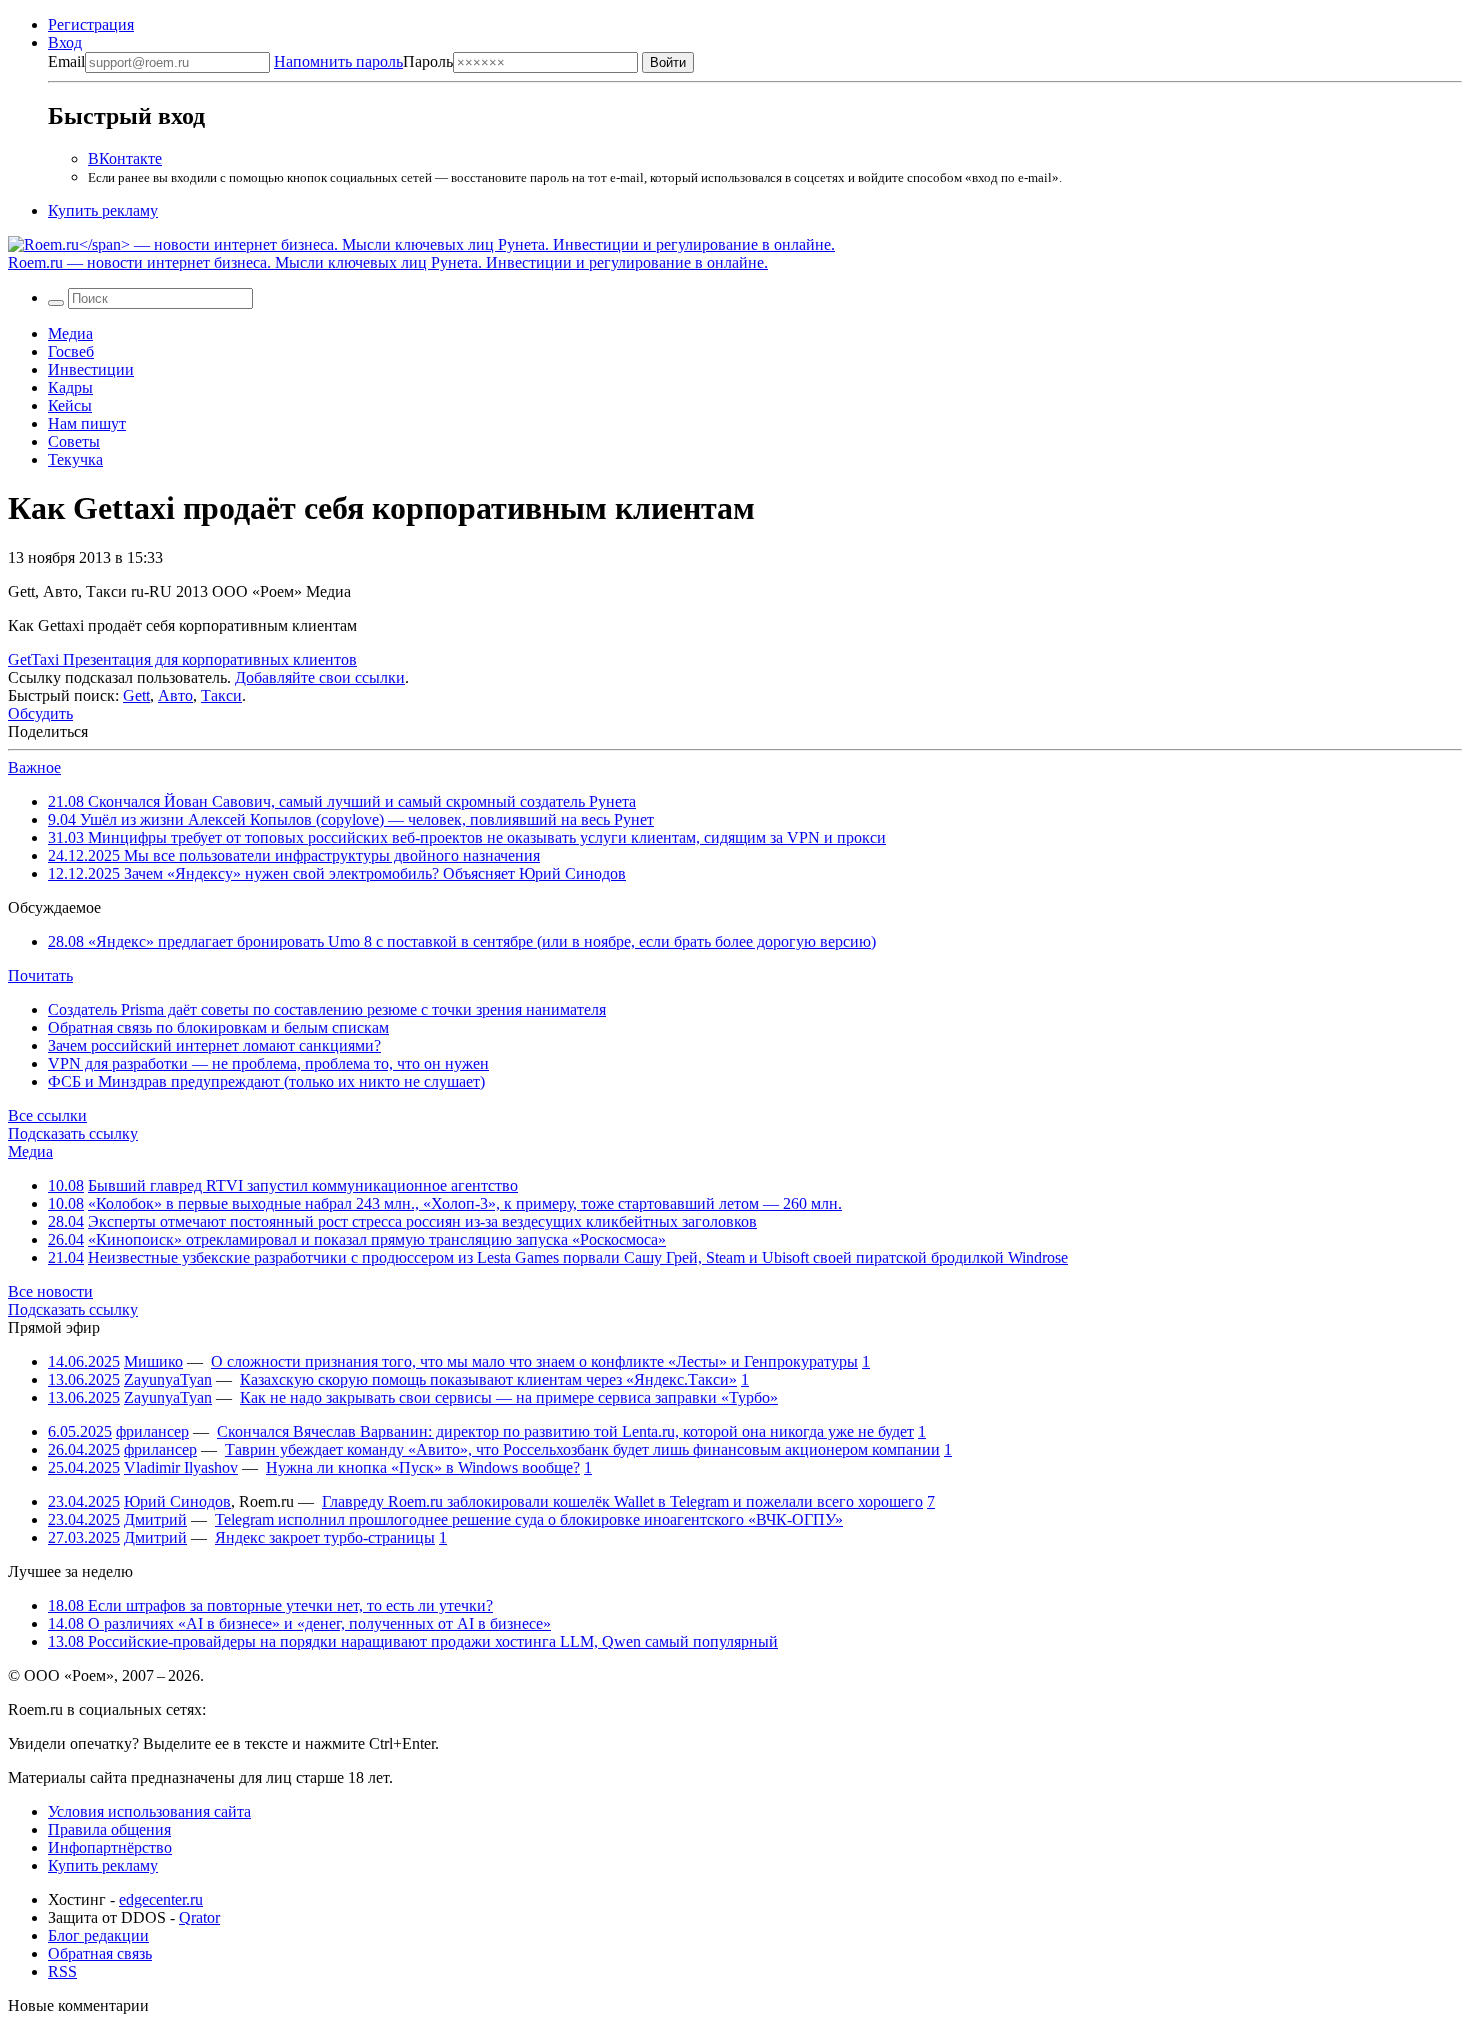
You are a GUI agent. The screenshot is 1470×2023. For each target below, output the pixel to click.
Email (66, 61)
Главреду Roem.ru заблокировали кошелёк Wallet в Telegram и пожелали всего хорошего (622, 1501)
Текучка (75, 459)
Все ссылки (47, 1115)
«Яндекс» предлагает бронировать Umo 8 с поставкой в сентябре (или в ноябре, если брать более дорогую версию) (462, 941)
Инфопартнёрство (110, 1847)
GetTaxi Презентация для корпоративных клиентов (182, 659)
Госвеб (71, 351)
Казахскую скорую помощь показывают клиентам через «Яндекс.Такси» (488, 1379)
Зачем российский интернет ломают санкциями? (214, 1045)
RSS (62, 1971)
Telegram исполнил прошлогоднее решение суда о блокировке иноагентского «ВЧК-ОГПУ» (529, 1519)
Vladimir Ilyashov (181, 1467)
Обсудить (40, 713)
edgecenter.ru (161, 1899)
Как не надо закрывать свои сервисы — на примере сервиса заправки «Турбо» (509, 1397)
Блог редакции (98, 1935)
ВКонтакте (125, 158)
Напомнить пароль (338, 61)
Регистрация (91, 24)
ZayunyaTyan (168, 1379)
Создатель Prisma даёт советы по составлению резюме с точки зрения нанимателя (327, 1009)
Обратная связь (100, 1953)
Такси (221, 695)
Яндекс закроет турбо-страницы (325, 1537)
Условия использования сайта (149, 1811)
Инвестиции (91, 369)
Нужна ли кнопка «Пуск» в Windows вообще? (423, 1467)
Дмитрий (155, 1519)
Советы (74, 441)
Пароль (363, 61)
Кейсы (70, 405)
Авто (175, 695)
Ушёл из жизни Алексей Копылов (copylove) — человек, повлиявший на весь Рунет (351, 819)
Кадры (70, 387)
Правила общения (109, 1829)
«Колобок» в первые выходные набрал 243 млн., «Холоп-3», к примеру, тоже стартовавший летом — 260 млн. (465, 1203)
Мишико (153, 1361)
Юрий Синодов (177, 1501)
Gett (136, 695)
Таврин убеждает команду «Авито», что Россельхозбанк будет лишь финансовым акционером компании (582, 1449)
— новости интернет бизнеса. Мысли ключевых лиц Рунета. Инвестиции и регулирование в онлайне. (388, 262)
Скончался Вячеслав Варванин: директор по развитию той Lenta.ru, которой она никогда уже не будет (565, 1431)
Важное (34, 767)
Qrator (199, 1917)
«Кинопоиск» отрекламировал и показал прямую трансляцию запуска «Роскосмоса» (377, 1239)
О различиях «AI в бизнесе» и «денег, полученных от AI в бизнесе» (299, 1623)
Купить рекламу (103, 210)
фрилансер (152, 1431)
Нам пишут (87, 423)
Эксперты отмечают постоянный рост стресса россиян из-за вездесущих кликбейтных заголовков (422, 1221)
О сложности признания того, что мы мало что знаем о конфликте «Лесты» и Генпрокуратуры (534, 1361)
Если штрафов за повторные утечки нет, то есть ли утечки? (270, 1605)
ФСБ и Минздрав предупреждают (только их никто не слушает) (266, 1081)
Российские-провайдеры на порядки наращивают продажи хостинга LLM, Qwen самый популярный (413, 1641)
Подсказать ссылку (73, 1133)
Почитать (40, 975)
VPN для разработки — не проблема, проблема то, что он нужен (268, 1063)
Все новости (50, 1291)
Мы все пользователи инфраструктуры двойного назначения (294, 855)
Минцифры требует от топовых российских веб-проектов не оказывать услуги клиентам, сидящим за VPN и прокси (467, 837)
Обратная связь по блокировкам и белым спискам (218, 1027)
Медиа (70, 333)
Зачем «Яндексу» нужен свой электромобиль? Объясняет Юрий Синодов (337, 873)
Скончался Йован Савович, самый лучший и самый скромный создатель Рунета (342, 801)
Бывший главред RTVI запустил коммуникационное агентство (303, 1185)
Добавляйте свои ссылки (320, 677)
